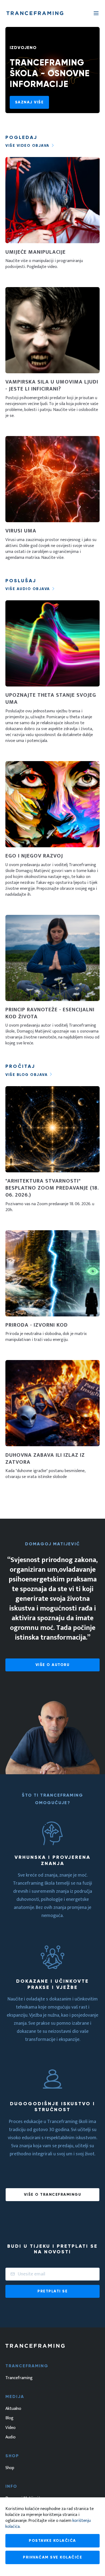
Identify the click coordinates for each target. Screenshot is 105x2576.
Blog (9, 2418)
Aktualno (13, 2409)
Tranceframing (19, 2378)
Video (10, 2428)
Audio (10, 2437)
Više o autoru (53, 1665)
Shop (10, 2468)
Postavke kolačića (52, 2541)
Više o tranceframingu (53, 2195)
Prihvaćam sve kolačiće (52, 2557)
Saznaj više (29, 102)
